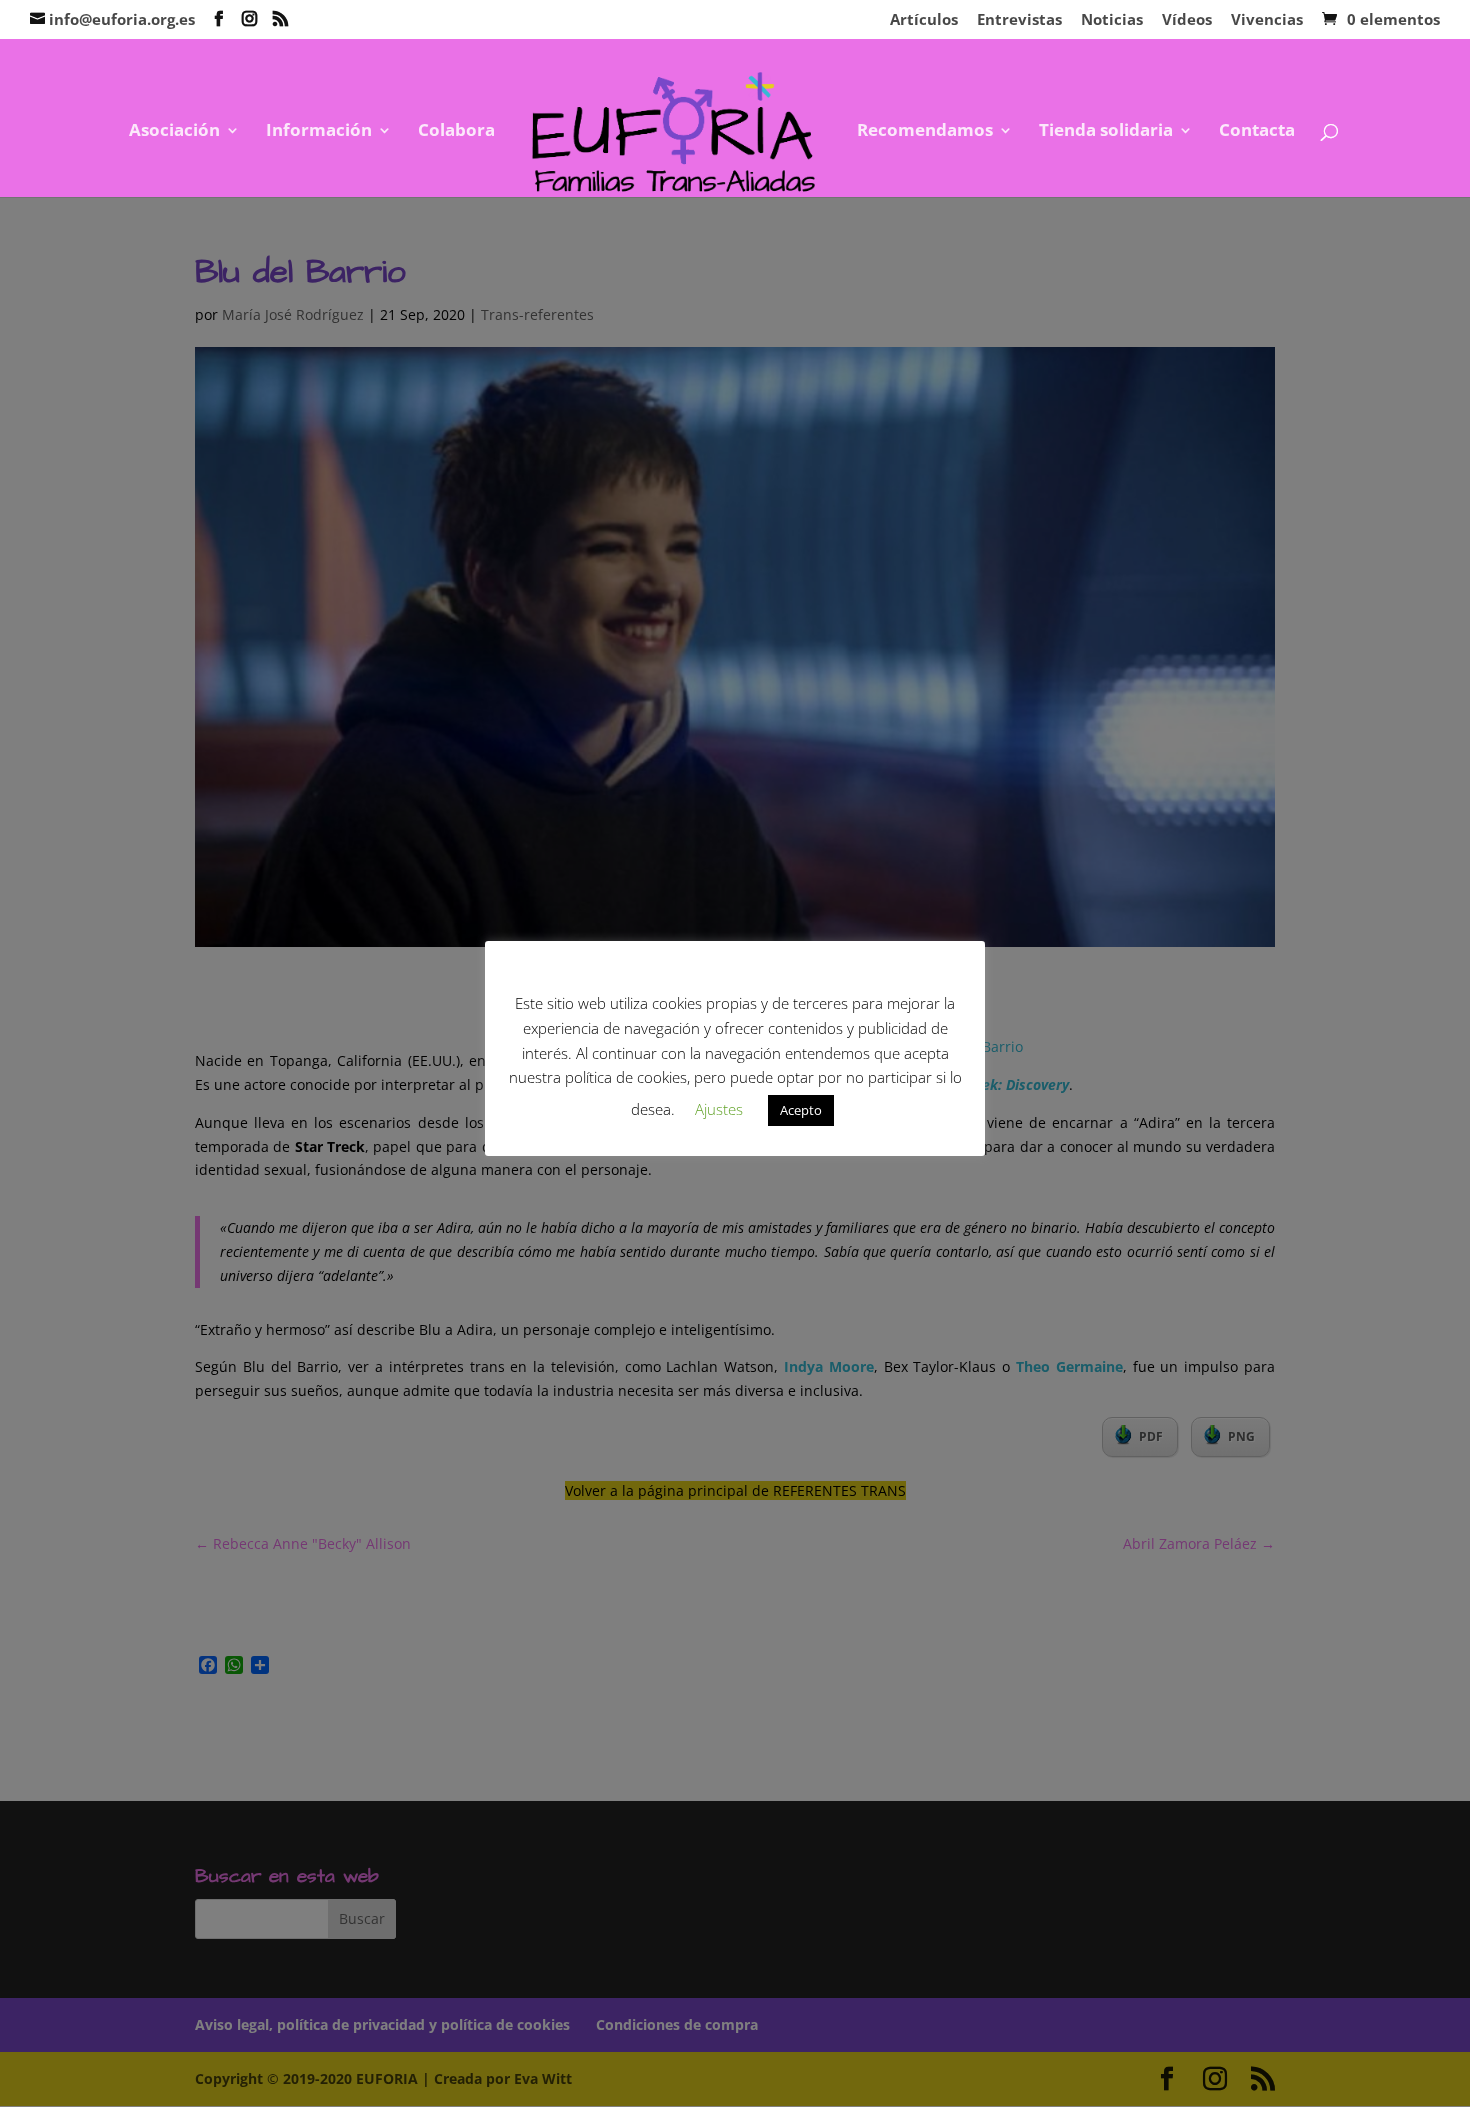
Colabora (456, 132)
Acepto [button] (801, 1110)
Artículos (924, 20)
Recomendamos (925, 132)
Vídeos (1187, 20)
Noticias (1112, 20)
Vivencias (1267, 20)
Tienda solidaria (1106, 132)
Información (319, 132)
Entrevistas (1019, 20)
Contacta (1257, 132)
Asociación (174, 132)
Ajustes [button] (719, 1109)
